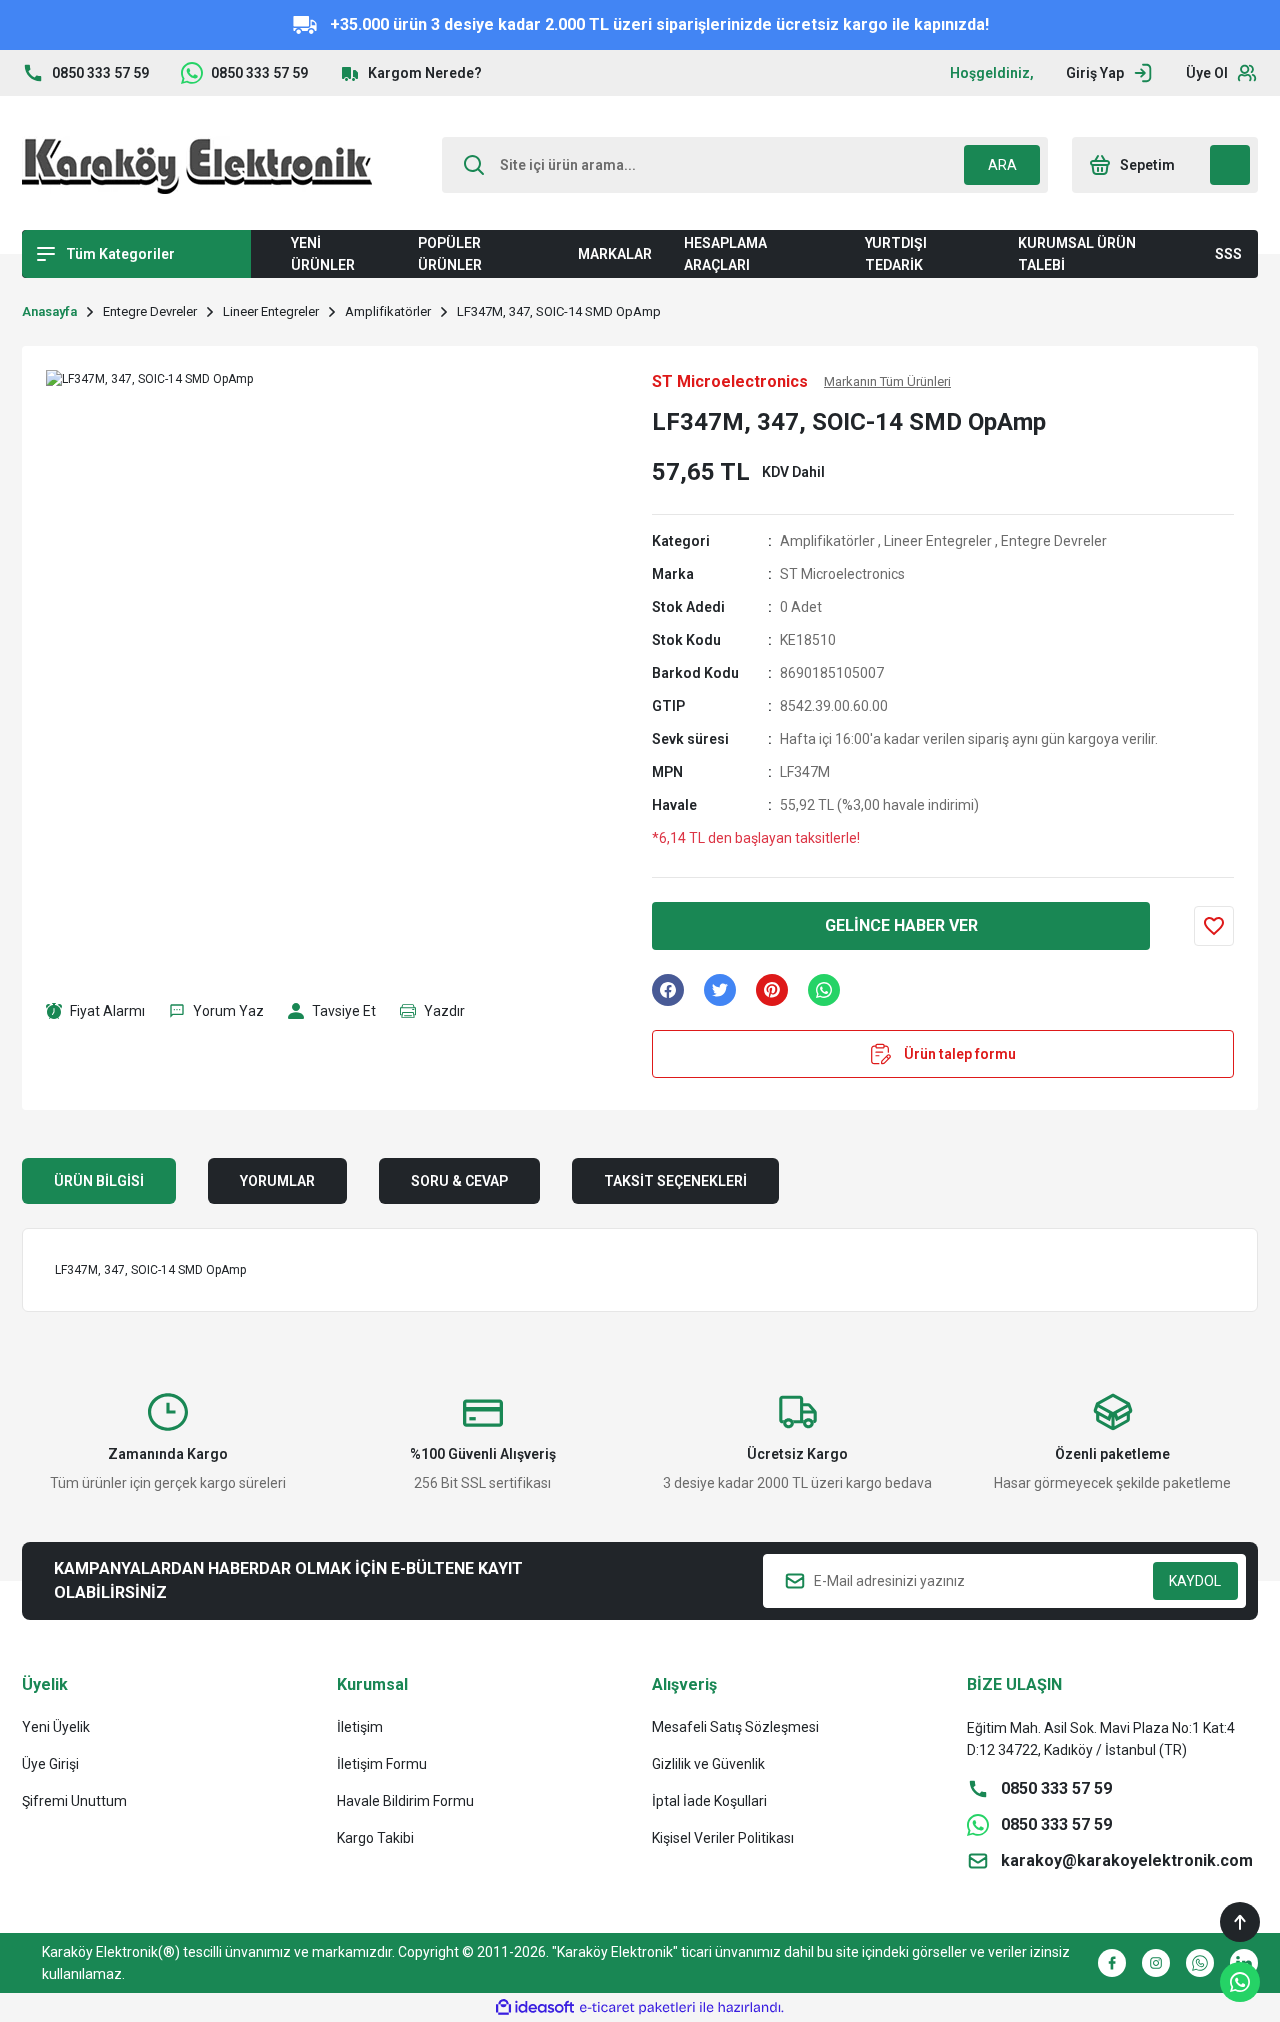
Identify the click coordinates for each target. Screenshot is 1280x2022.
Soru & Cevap (459, 1181)
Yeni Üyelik (56, 1727)
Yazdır (444, 1011)
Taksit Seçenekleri (675, 1181)
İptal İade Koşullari (709, 1801)
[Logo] (197, 165)
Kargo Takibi (375, 1838)
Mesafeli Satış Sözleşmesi (735, 1727)
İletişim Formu (382, 1764)
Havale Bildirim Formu (405, 1801)
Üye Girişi (50, 1764)
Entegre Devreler (1054, 541)
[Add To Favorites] (1214, 926)
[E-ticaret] (637, 2008)
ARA (1002, 165)
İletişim (360, 1727)
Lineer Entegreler (938, 541)
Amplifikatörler (827, 541)
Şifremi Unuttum (74, 1801)
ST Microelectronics (842, 574)
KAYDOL (1195, 1581)
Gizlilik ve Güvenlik (708, 1764)
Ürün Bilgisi (99, 1181)
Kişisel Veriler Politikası (723, 1838)
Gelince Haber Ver (901, 925)
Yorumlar (277, 1181)
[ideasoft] (535, 2007)
